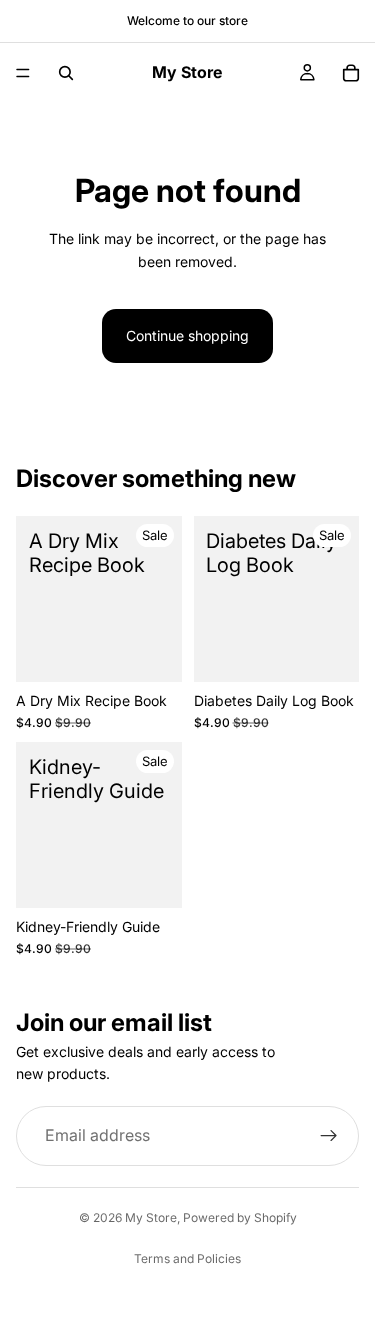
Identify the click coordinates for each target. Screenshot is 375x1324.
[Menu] (23, 73)
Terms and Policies (187, 1258)
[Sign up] (329, 1136)
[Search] (66, 73)
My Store (151, 1217)
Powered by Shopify (240, 1217)
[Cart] (351, 73)
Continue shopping (187, 335)
